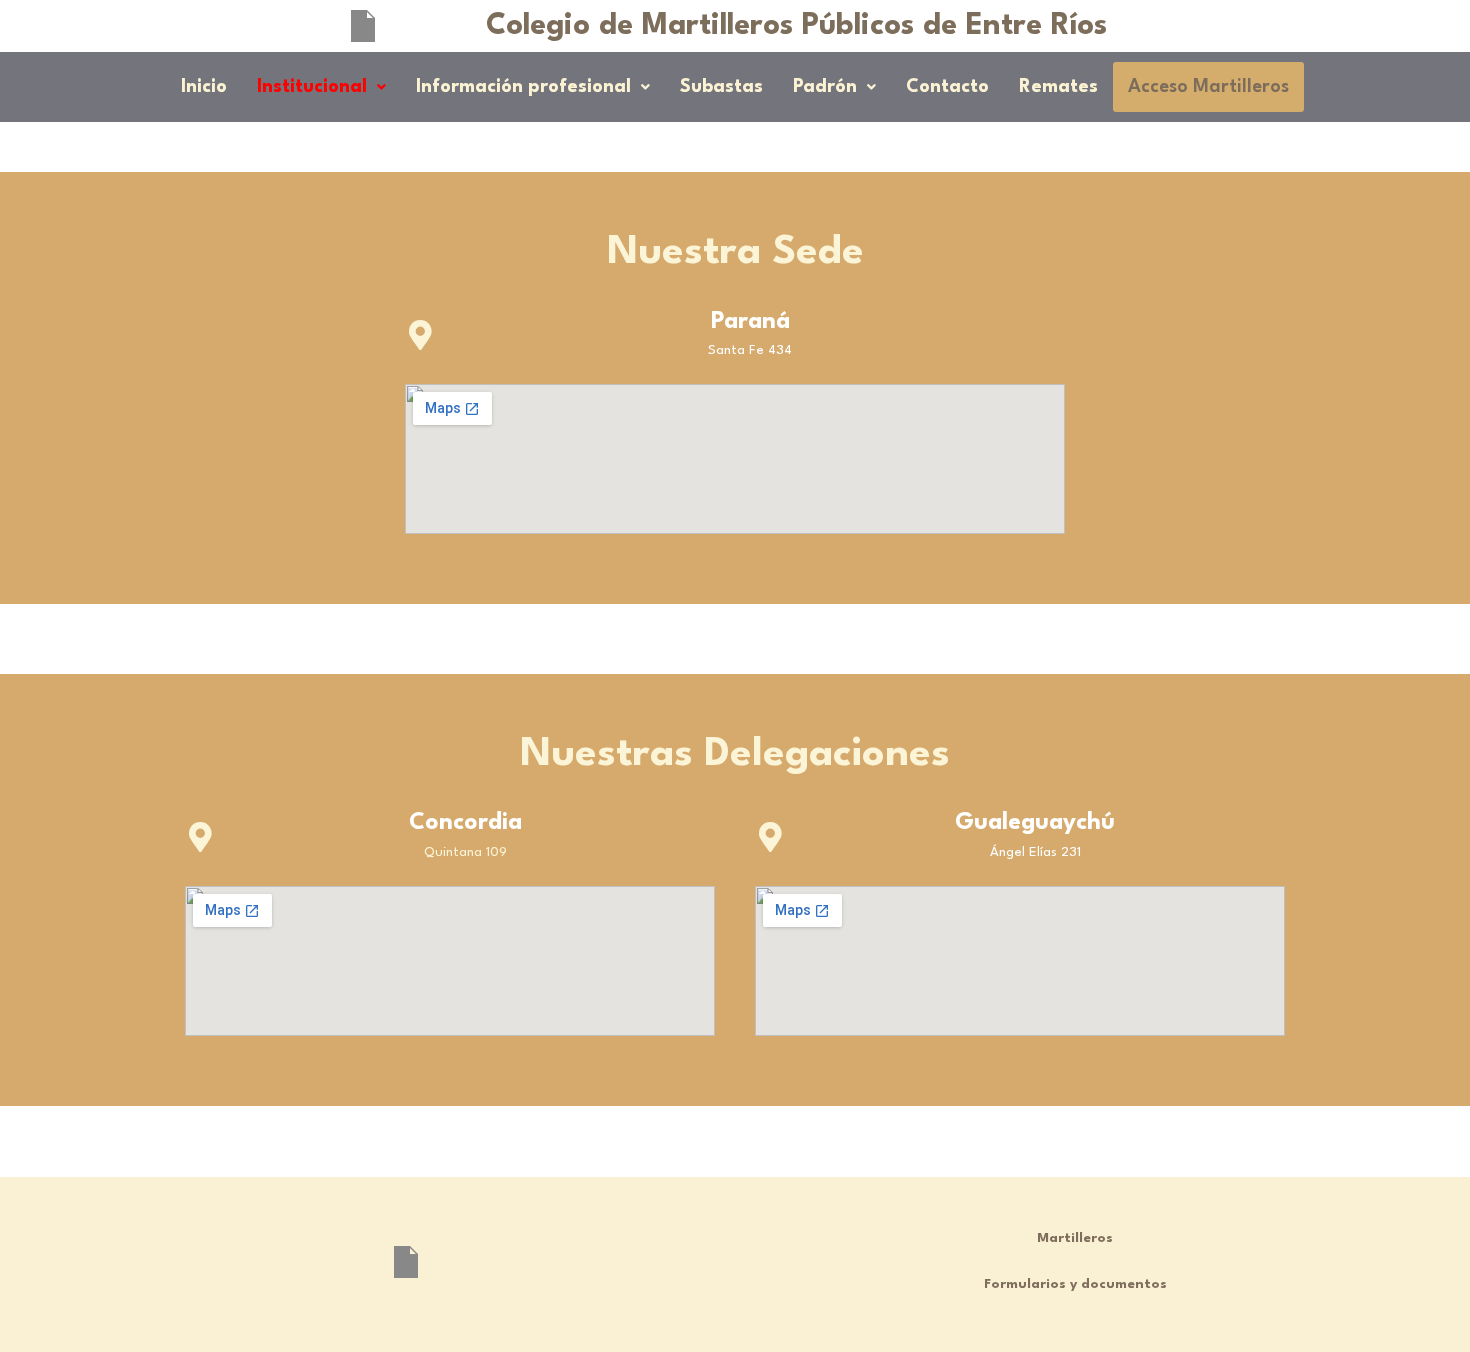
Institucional (312, 87)
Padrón (825, 87)
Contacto (947, 87)
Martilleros (1075, 1238)
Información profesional (523, 87)
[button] (321, 87)
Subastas (721, 87)
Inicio (204, 87)
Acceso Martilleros (1208, 87)
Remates (1058, 87)
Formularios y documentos (1075, 1284)
